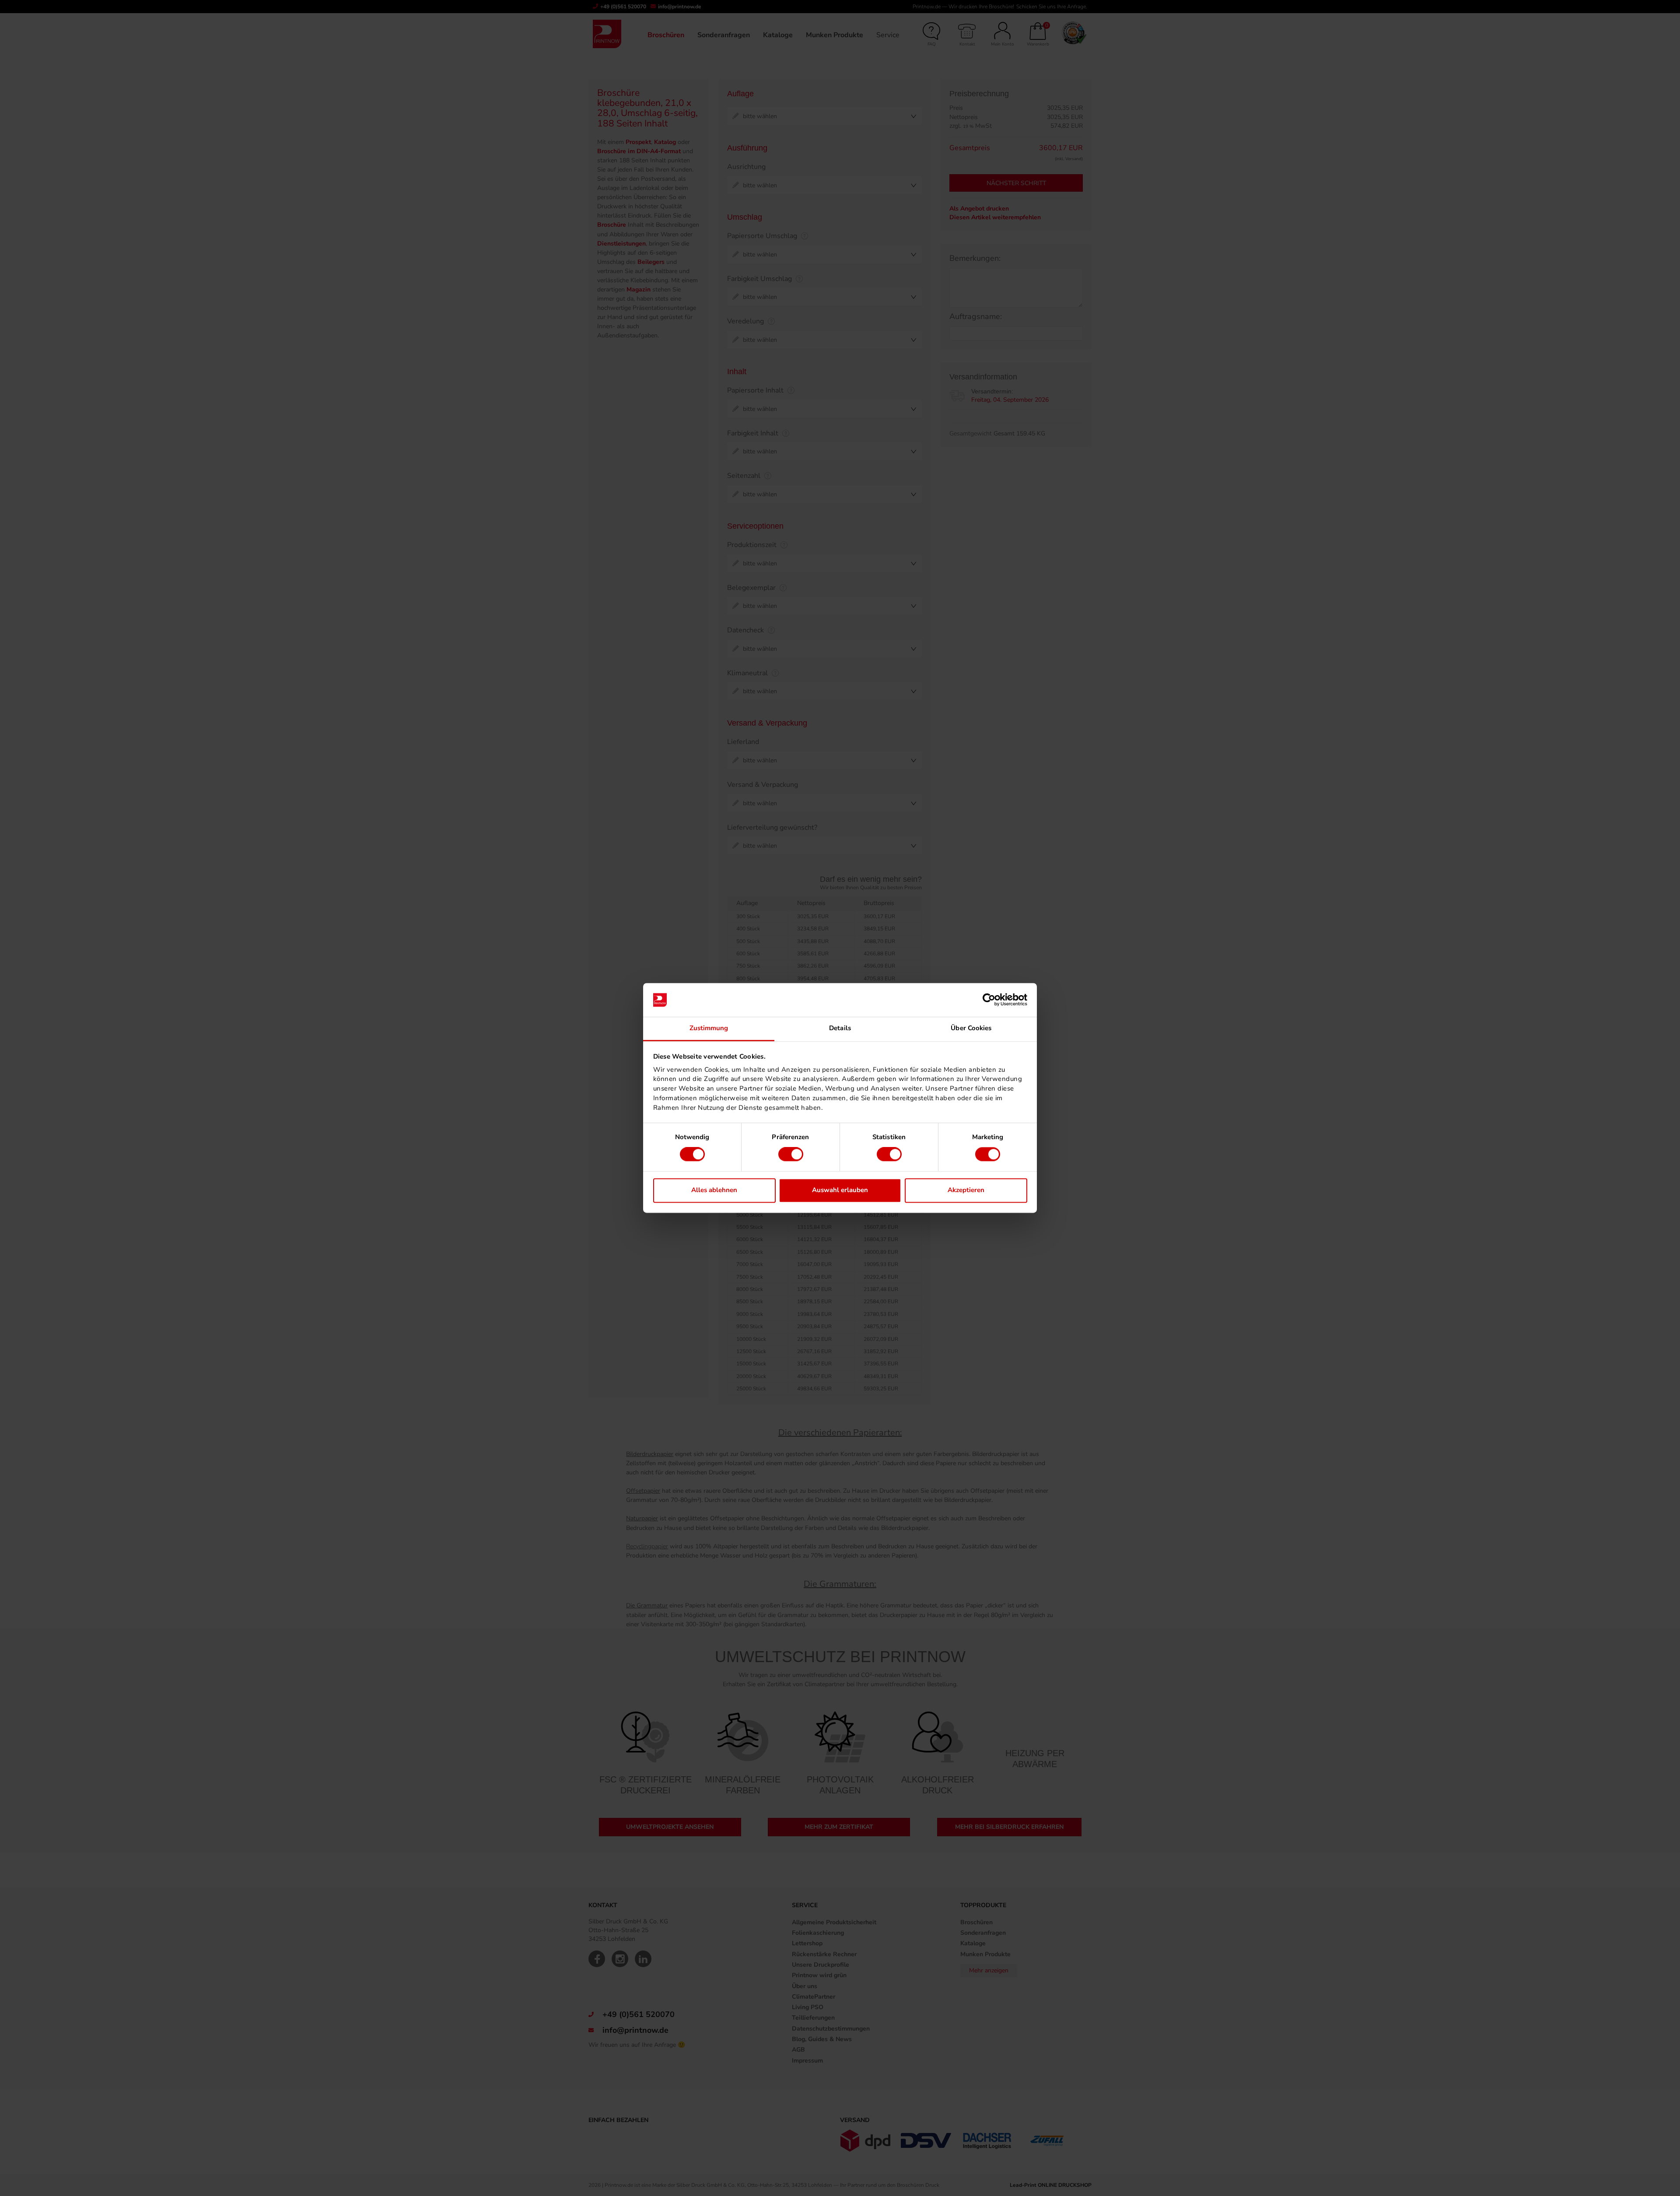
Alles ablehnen (714, 1190)
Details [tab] (840, 1028)
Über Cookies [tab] (971, 1028)
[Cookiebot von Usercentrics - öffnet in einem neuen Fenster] (989, 1000)
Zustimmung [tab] (709, 1028)
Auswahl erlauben (840, 1190)
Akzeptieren (966, 1190)
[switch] (791, 1154)
